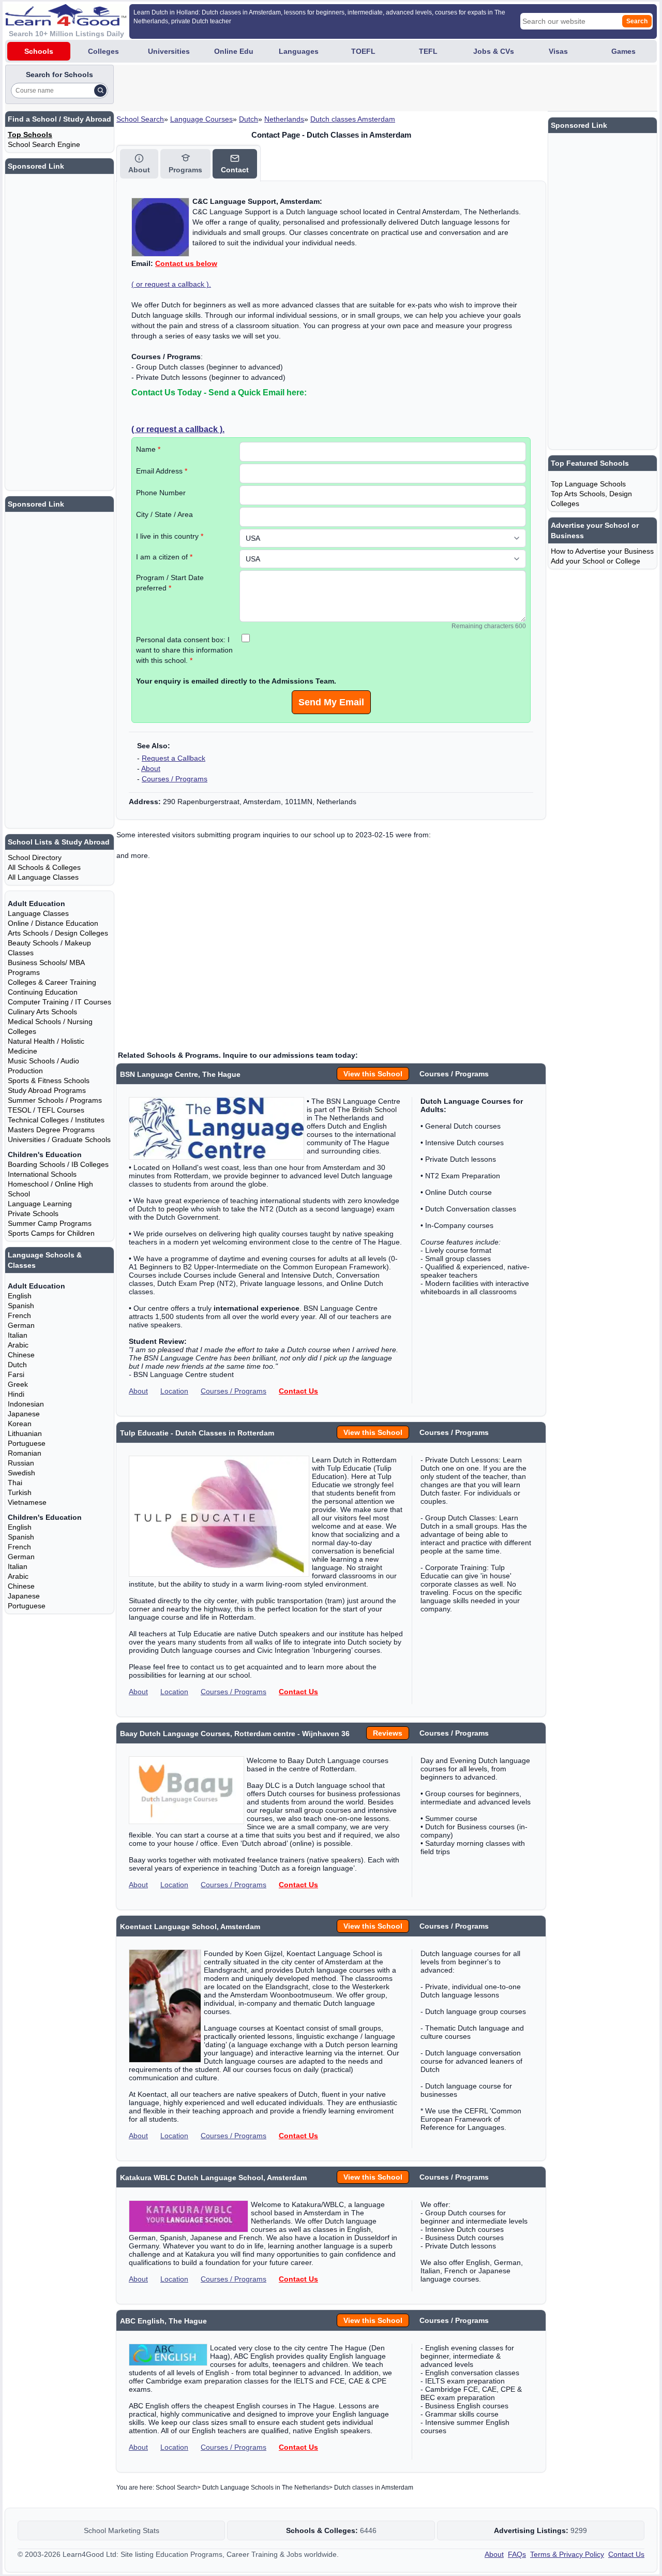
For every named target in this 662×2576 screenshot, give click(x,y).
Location (174, 1391)
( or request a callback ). (171, 284)
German (21, 1325)
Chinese (21, 1355)
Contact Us (298, 1391)
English (20, 1296)
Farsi (16, 1374)
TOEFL (363, 51)
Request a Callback (174, 758)
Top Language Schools (588, 484)
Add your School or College (596, 561)
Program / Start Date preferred (170, 583)
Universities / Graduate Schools (59, 1139)
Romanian (25, 1453)
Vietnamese (27, 1502)
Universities (169, 51)
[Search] (100, 91)
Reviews (388, 1733)
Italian (18, 1335)
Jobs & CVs (494, 51)
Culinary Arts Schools (42, 1012)
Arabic (18, 1345)
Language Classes (38, 913)
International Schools (42, 1174)
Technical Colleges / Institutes (56, 1120)
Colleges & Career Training (52, 982)
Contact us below (186, 263)
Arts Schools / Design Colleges (58, 933)
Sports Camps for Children (51, 1233)
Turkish (20, 1492)
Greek (18, 1384)
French (19, 1315)
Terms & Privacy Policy (567, 2554)
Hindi (16, 1394)
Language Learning (40, 1204)
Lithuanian (25, 1433)
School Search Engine (44, 144)
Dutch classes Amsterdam (353, 119)
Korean (20, 1424)
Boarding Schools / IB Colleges (58, 1164)
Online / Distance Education (53, 923)
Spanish (21, 1306)
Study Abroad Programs (47, 1090)
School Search (140, 119)
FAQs (517, 2554)
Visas (558, 51)
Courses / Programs (175, 779)
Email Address (162, 471)
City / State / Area (164, 514)
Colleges (103, 51)
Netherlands (284, 119)
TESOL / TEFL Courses (46, 1110)
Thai (15, 1483)
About (151, 768)
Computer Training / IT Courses (59, 1002)
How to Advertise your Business (602, 551)
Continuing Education (43, 992)
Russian (21, 1463)
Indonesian (26, 1404)
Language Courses (201, 119)
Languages (299, 51)
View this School (373, 1074)
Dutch (249, 119)
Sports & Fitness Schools (49, 1080)
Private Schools (33, 1213)
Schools (39, 51)
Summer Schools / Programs (55, 1100)
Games (623, 51)
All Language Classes (43, 877)
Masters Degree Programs (51, 1130)
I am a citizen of (164, 557)
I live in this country (170, 536)
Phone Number (161, 493)
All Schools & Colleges (44, 867)
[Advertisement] (304, 88)
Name (148, 449)
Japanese (24, 1414)
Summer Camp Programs (50, 1223)
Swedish (21, 1473)
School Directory (35, 857)
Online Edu (234, 51)
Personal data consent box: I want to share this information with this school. (184, 650)
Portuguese (27, 1443)
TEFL (428, 51)
